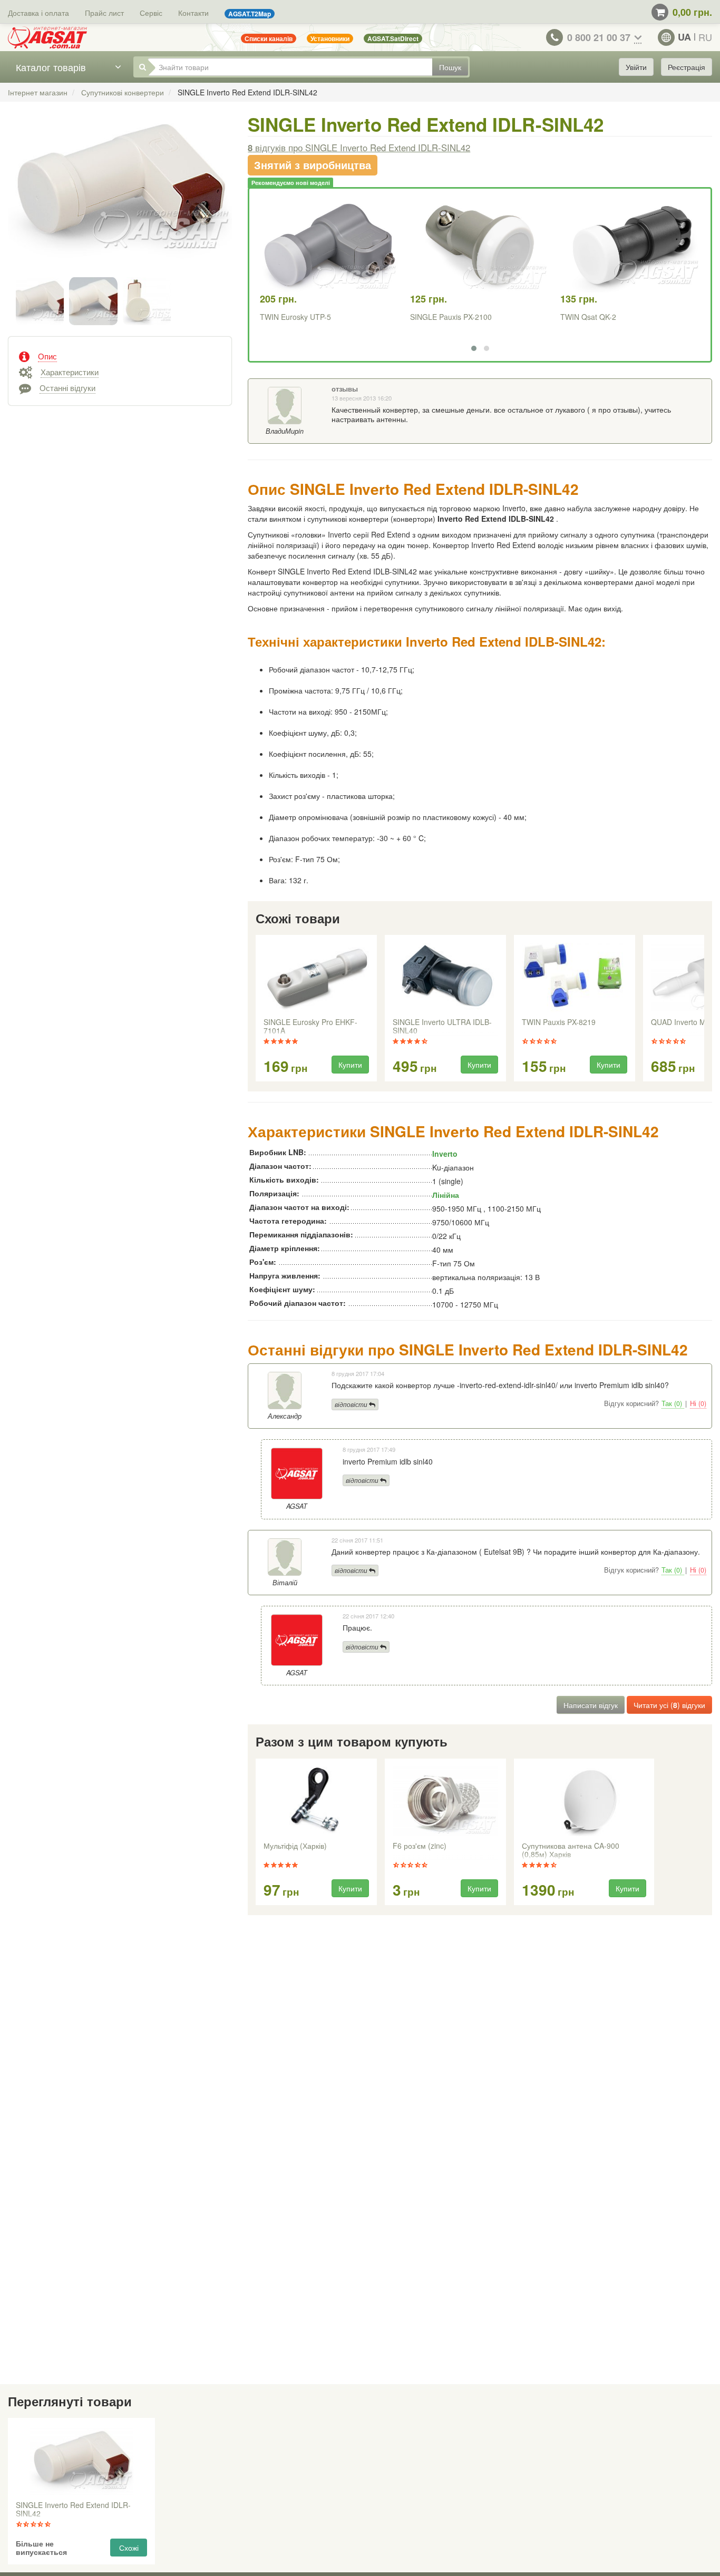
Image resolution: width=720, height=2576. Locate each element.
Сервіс (151, 13)
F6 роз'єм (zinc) (420, 1846)
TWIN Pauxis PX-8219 (559, 1022)
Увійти (636, 67)
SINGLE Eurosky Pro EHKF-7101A (310, 1027)
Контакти (193, 13)
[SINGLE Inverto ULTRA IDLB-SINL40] (445, 978)
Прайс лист (104, 13)
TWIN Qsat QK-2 (588, 317)
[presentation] (257, 1009)
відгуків (359, 148)
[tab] (120, 355)
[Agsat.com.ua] (47, 37)
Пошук (450, 67)
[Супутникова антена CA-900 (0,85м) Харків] (584, 1801)
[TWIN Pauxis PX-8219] (575, 978)
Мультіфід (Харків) (295, 1846)
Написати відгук (591, 1705)
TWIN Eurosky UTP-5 (295, 317)
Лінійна (446, 1195)
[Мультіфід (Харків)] (316, 1801)
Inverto (445, 1154)
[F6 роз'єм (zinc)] (445, 1801)
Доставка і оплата (38, 13)
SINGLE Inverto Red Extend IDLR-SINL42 (73, 2510)
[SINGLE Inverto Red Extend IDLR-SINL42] (120, 198)
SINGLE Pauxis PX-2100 (451, 317)
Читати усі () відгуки (669, 1705)
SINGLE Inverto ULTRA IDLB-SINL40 (442, 1027)
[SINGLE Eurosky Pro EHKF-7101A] (316, 978)
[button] (474, 348)
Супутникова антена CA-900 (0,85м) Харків (571, 1850)
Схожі (129, 2548)
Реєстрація (687, 67)
